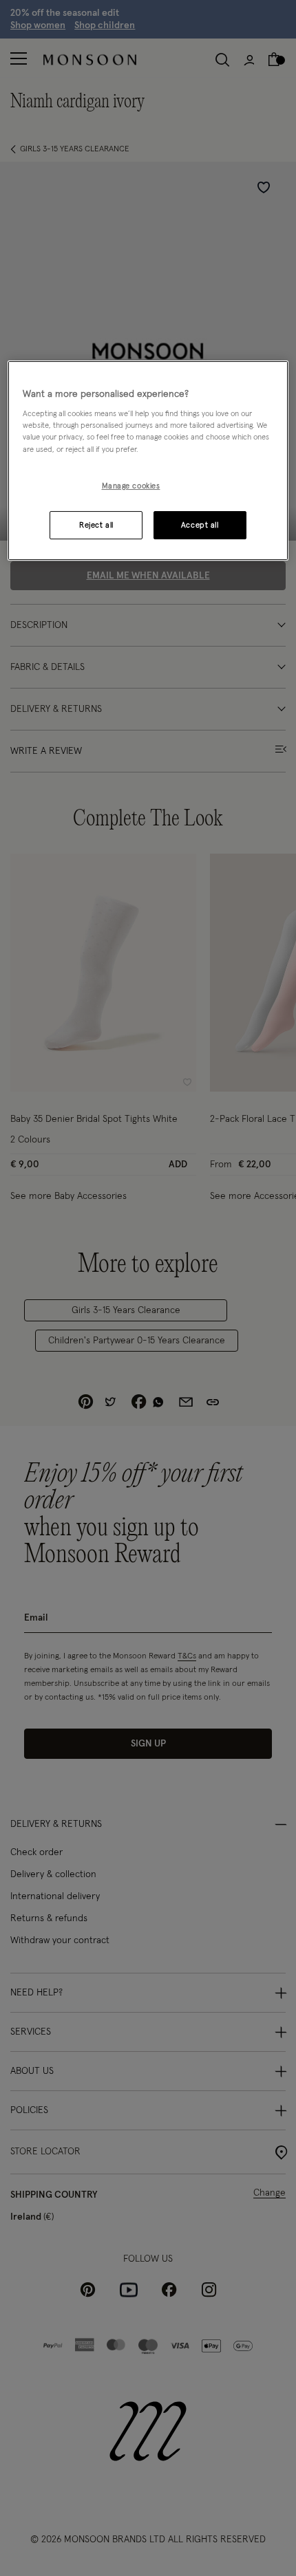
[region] (148, 461)
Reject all (96, 525)
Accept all (200, 525)
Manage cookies (131, 486)
